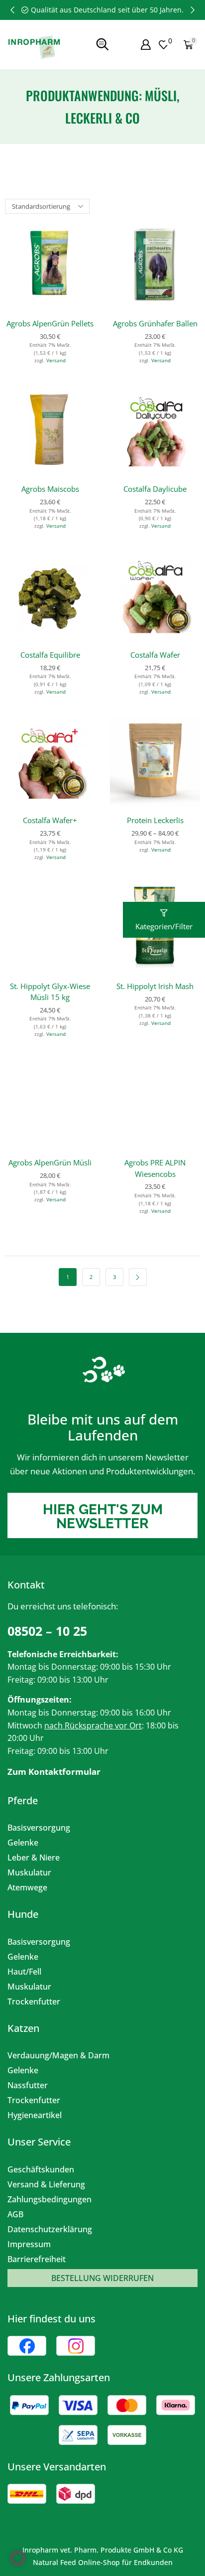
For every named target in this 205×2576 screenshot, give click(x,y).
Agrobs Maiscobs (50, 489)
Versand (56, 360)
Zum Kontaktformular (54, 1772)
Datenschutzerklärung (50, 2229)
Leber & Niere (34, 1858)
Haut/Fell (24, 1972)
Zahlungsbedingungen (50, 2199)
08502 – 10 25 (47, 1631)
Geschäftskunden (41, 2169)
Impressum (29, 2244)
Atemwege (27, 1887)
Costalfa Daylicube (155, 489)
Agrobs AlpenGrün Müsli (50, 1162)
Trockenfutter (34, 2002)
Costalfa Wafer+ (50, 820)
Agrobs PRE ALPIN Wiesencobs (155, 1168)
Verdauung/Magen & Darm (58, 2055)
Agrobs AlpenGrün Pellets (50, 323)
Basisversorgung (39, 1828)
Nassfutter (28, 2085)
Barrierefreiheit (37, 2259)
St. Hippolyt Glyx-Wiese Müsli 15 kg (50, 992)
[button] (12, 10)
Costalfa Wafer (155, 655)
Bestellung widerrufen (102, 2278)
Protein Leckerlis (155, 820)
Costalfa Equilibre (50, 655)
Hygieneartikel (35, 2115)
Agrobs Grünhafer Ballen (155, 323)
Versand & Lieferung (46, 2184)
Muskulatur (29, 1872)
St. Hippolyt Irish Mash (155, 986)
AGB (15, 2214)
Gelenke (23, 1843)
